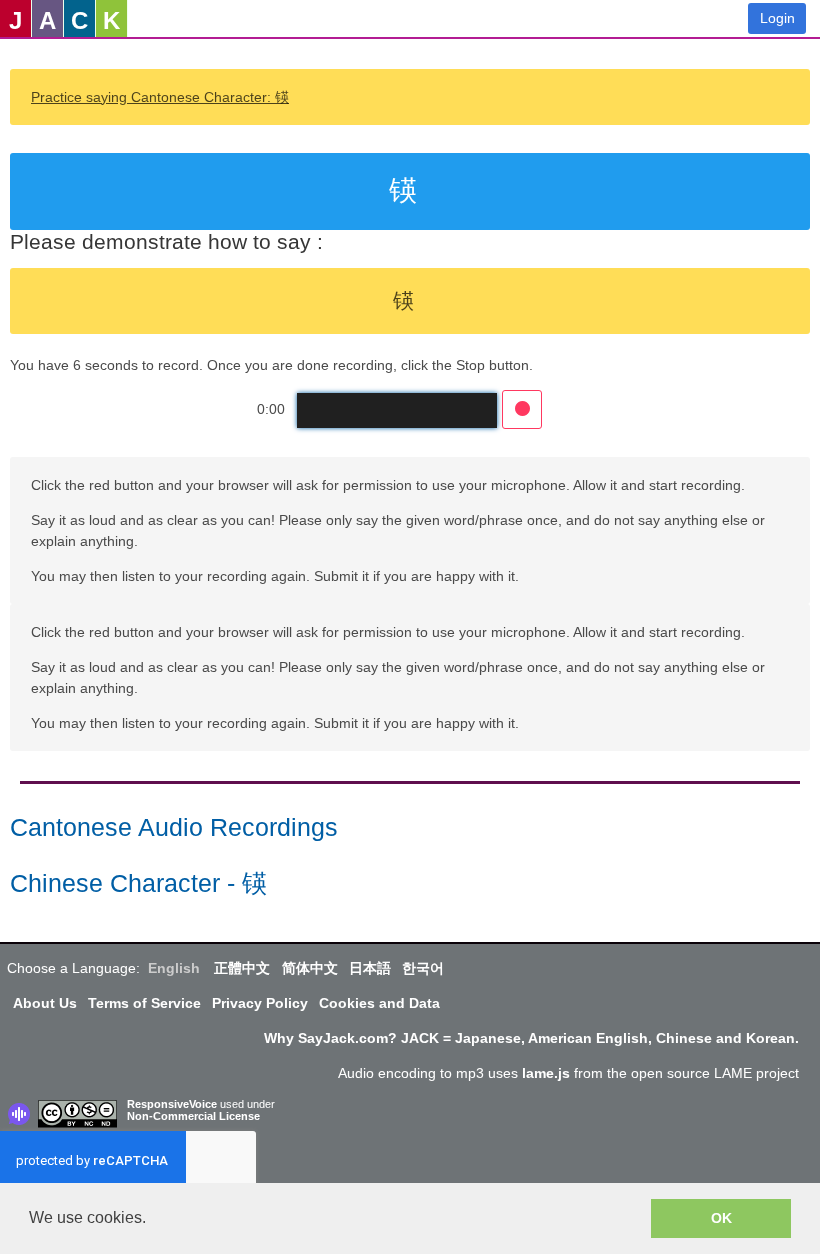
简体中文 (310, 968)
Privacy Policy (260, 1003)
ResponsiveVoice (172, 1104)
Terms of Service (144, 1003)
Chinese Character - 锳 (138, 883)
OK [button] (721, 1218)
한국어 (423, 968)
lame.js (546, 1073)
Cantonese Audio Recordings (174, 827)
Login (777, 18)
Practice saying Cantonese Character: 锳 (160, 97)
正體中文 (242, 968)
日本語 (370, 968)
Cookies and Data (379, 1003)
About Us (45, 1003)
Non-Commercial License (193, 1116)
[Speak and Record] (521, 409)
